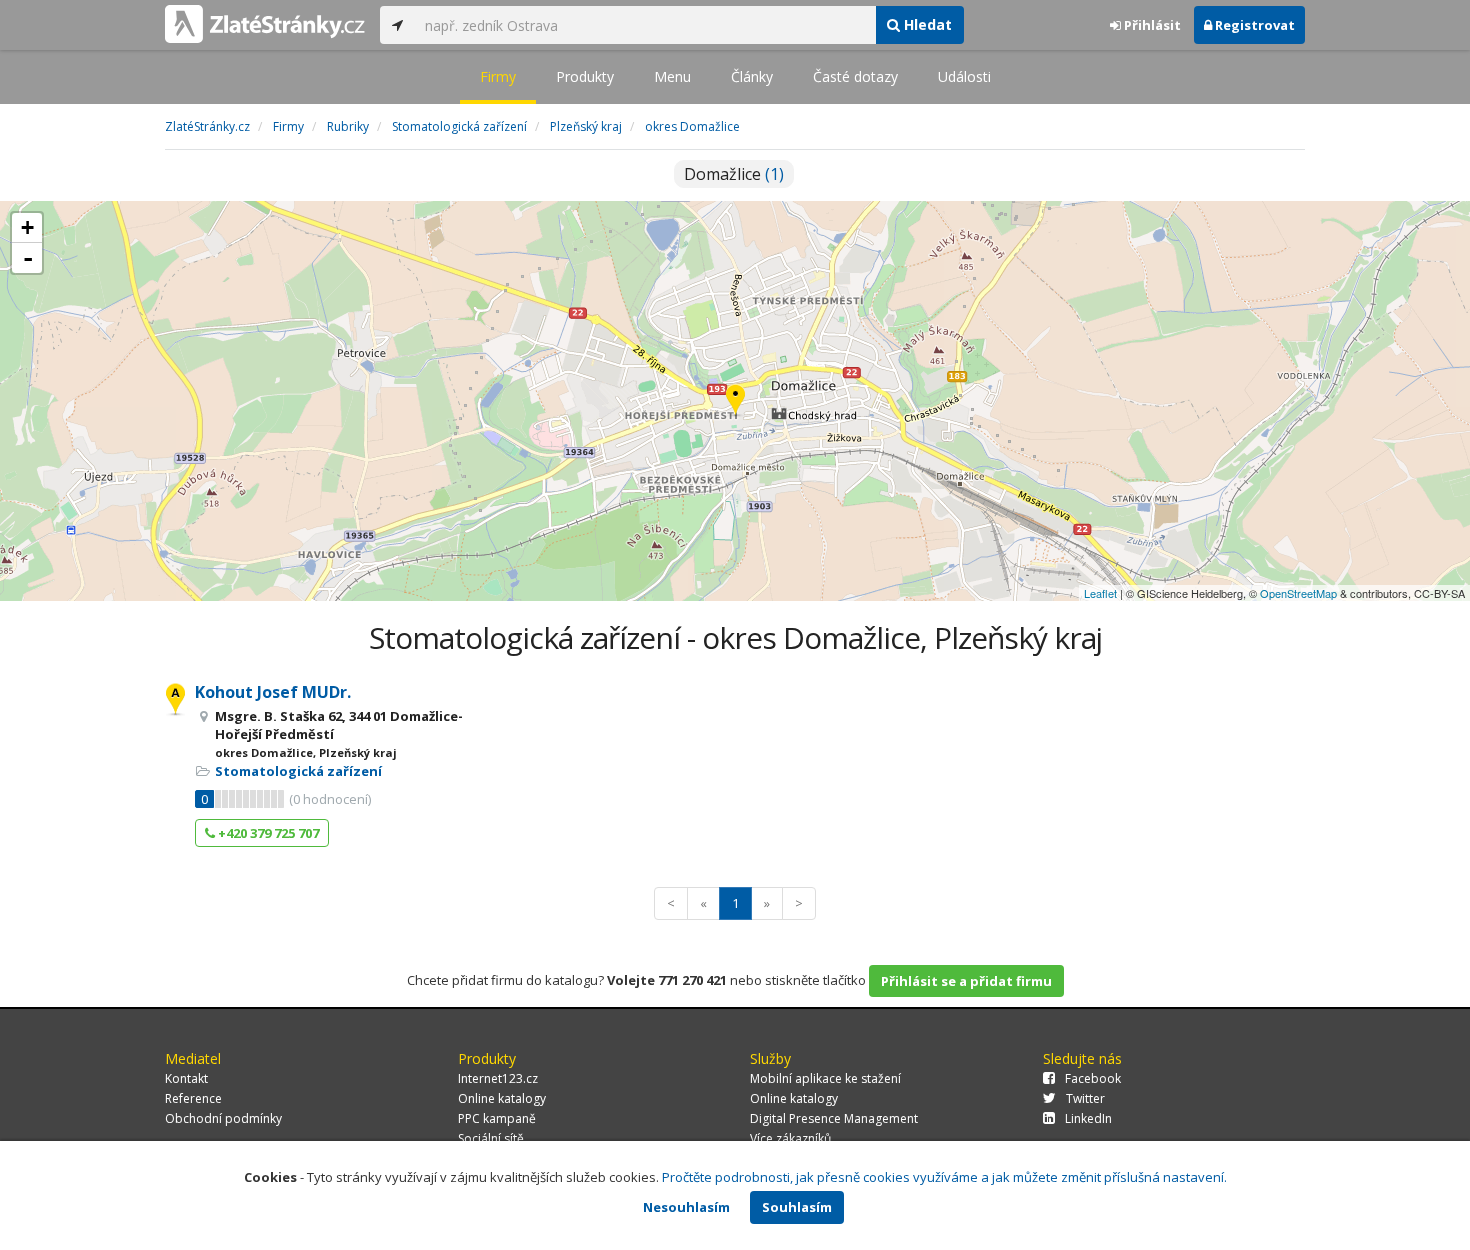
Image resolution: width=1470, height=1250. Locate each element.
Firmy (498, 76)
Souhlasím (797, 1207)
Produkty (585, 76)
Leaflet (1100, 593)
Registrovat (1253, 25)
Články (752, 76)
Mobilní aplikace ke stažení (825, 1078)
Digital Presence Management (834, 1118)
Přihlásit (1151, 25)
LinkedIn (1088, 1118)
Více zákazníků (790, 1138)
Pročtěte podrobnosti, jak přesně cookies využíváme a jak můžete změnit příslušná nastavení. (944, 1177)
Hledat (926, 24)
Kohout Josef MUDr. (273, 692)
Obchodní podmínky (223, 1118)
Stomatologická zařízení (298, 771)
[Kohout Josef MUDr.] (735, 401)
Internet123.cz (498, 1078)
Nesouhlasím (686, 1207)
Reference (193, 1098)
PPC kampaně (497, 1118)
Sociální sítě (491, 1138)
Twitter (1085, 1098)
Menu (672, 76)
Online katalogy (502, 1098)
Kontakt (186, 1078)
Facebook (1093, 1078)
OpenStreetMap (1298, 593)
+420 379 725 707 (267, 833)
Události (964, 76)
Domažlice (734, 174)
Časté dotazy (855, 76)
